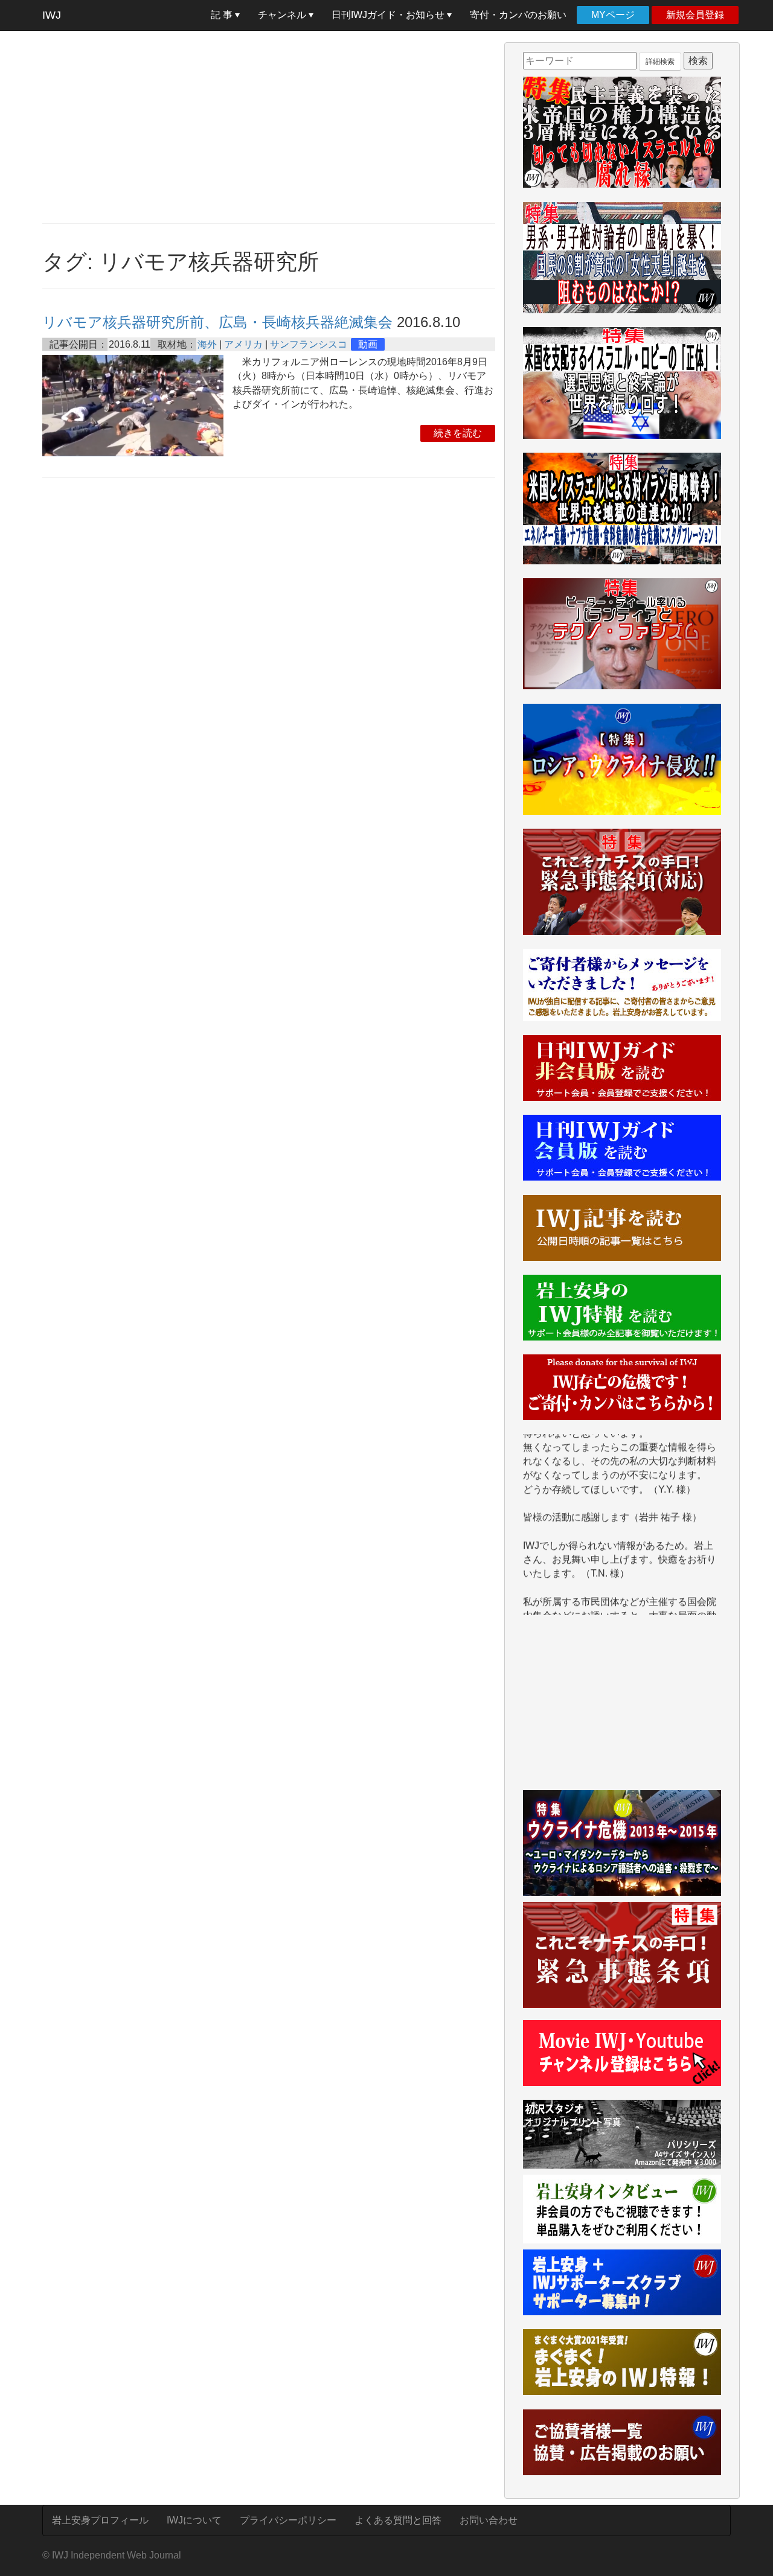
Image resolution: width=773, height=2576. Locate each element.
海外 (207, 344)
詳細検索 (660, 62)
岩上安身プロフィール (100, 2520)
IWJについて (194, 2520)
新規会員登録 (695, 15)
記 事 (223, 15)
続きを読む (458, 433)
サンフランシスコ (309, 344)
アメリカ (243, 344)
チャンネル (283, 15)
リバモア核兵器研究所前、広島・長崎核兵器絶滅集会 (217, 322)
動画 (368, 344)
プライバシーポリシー (288, 2520)
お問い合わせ (489, 2520)
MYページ (613, 15)
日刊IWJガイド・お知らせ (389, 15)
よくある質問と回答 (398, 2520)
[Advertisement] (269, 127)
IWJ (52, 15)
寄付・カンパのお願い (518, 15)
